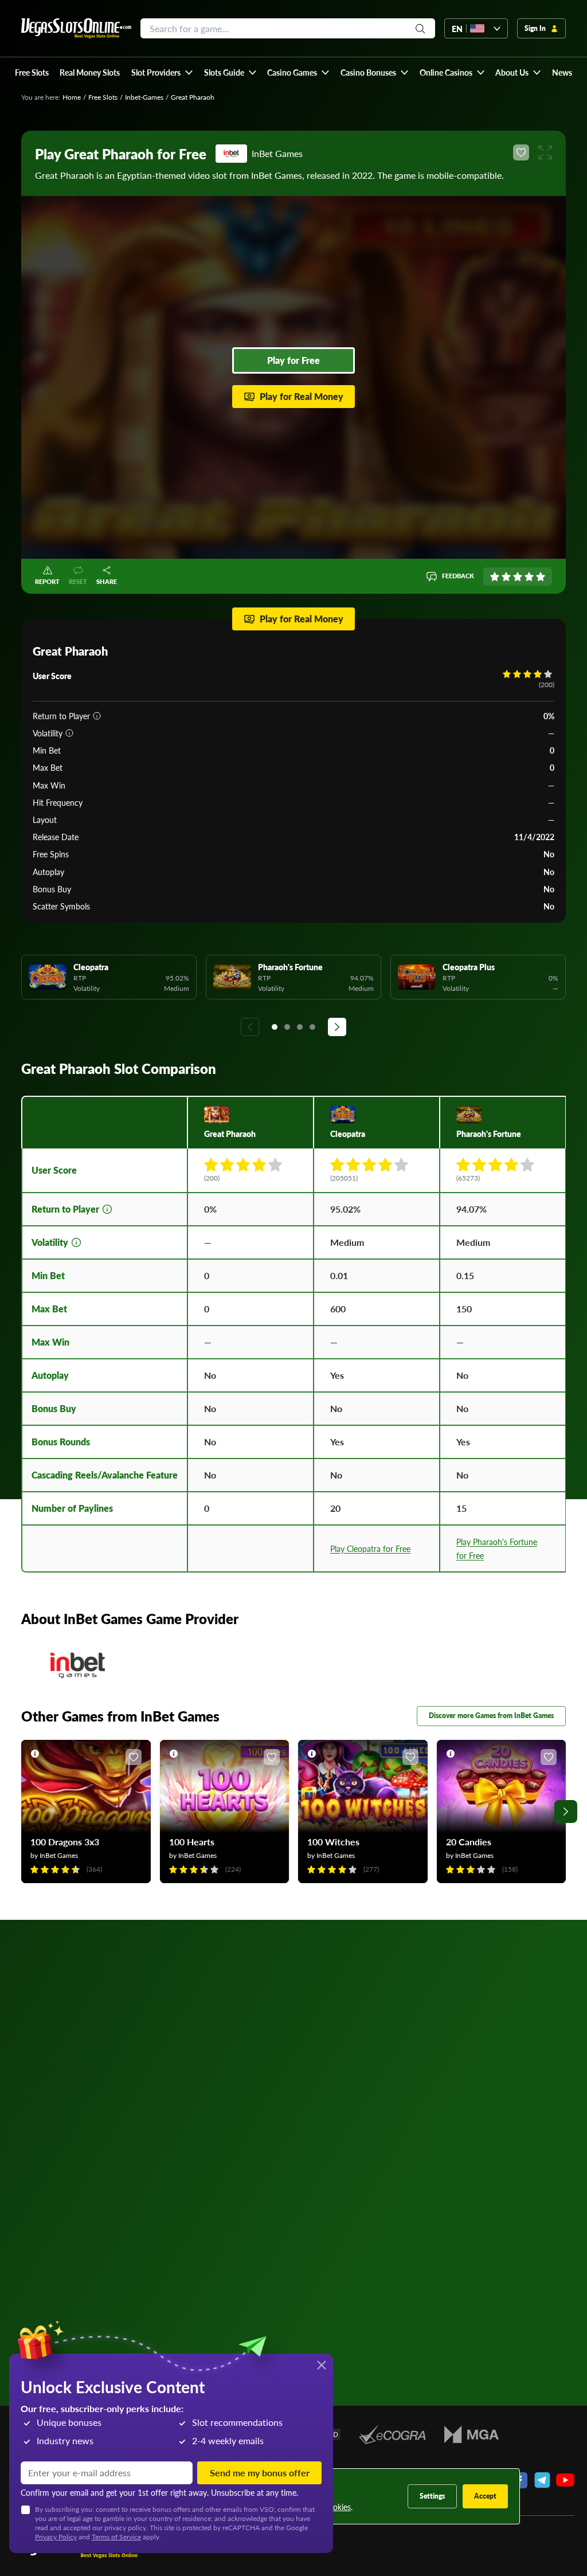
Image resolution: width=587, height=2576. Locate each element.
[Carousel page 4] (312, 1027)
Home (72, 97)
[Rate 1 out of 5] (495, 577)
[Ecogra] (392, 2434)
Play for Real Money (302, 396)
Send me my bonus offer (260, 2473)
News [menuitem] (562, 72)
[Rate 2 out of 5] (506, 577)
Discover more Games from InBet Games (491, 1716)
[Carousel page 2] (287, 1027)
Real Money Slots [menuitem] (90, 72)
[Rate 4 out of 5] (529, 577)
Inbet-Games (144, 97)
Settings (432, 2496)
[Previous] (250, 1027)
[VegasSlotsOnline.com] (76, 28)
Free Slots (103, 97)
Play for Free (293, 360)
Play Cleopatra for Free (370, 1548)
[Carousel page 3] (300, 1027)
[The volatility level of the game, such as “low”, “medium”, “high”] (69, 733)
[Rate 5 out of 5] (541, 577)
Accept (485, 2496)
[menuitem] (162, 72)
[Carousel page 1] (275, 1027)
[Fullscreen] (545, 152)
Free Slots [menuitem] (32, 72)
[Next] (337, 1027)
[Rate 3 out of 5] (518, 577)
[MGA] (471, 2434)
